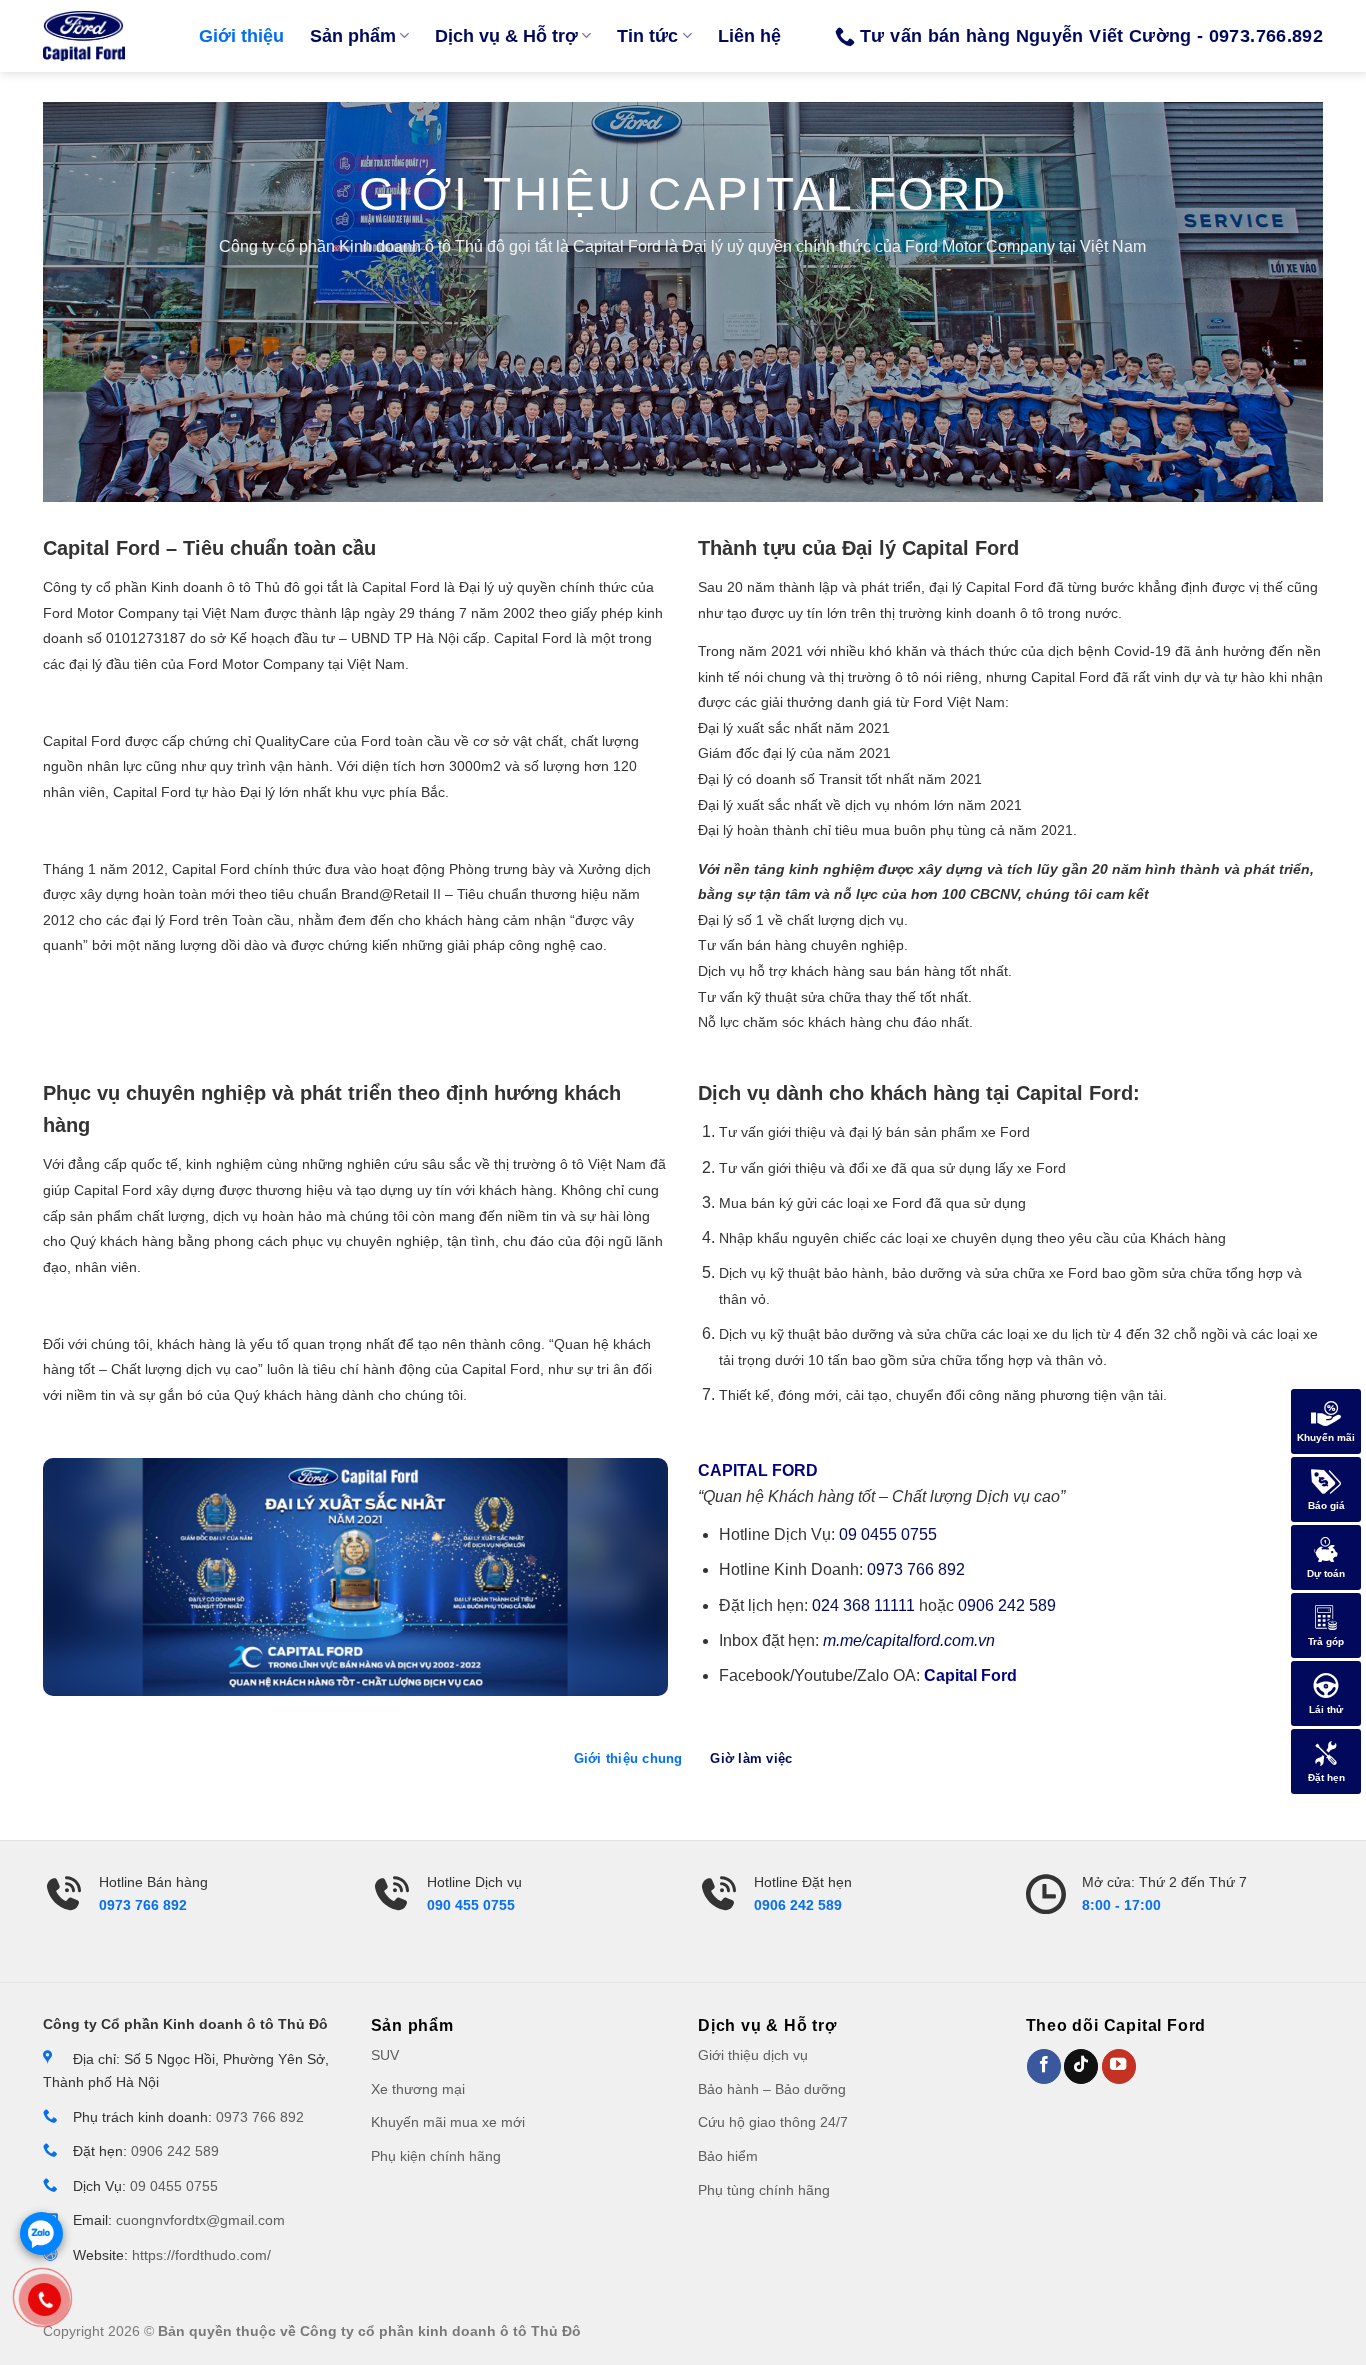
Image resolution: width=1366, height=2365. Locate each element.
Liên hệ (749, 36)
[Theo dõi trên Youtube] (1119, 2066)
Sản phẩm (353, 36)
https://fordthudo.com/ (201, 2255)
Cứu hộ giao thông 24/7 (773, 2122)
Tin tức (647, 36)
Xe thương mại (418, 2089)
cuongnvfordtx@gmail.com (200, 2220)
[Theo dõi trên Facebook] (1044, 2066)
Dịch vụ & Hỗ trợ (506, 36)
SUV (385, 2055)
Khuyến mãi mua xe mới (448, 2122)
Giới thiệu (241, 36)
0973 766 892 (916, 1569)
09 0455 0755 (888, 1534)
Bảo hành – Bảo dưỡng (772, 2089)
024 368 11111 (863, 1605)
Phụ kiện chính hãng (436, 2156)
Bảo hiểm (728, 2156)
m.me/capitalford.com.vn (909, 1640)
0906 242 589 (1007, 1605)
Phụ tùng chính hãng (764, 2190)
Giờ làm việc (751, 1758)
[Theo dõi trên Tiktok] (1081, 2066)
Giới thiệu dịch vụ (753, 2055)
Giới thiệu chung (628, 1758)
